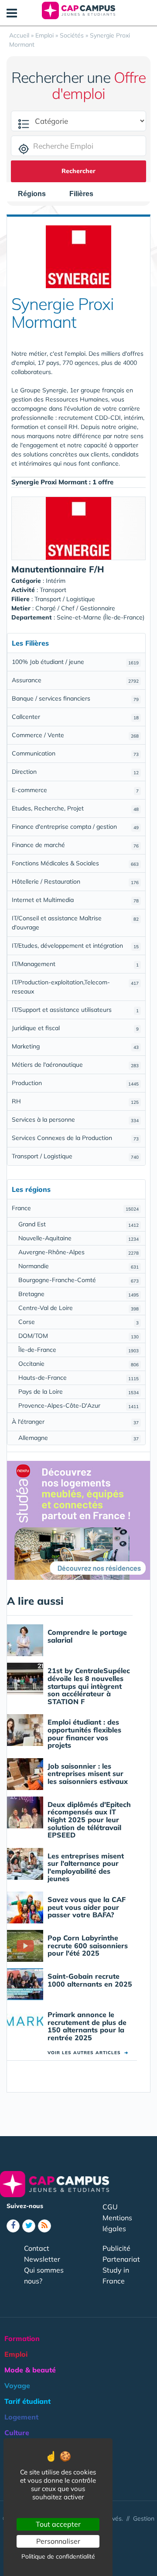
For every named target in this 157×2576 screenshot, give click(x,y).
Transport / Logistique (75, 1156)
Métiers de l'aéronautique (75, 1065)
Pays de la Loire (78, 1392)
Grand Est (78, 1224)
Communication (75, 753)
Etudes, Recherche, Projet (75, 808)
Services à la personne (75, 1120)
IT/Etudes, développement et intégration (75, 946)
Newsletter (42, 2259)
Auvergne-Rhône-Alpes (78, 1252)
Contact (37, 2248)
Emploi (16, 2354)
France (75, 1208)
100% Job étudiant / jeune (75, 662)
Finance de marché (75, 845)
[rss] (44, 2226)
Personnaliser (58, 2541)
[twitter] (29, 2226)
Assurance (75, 680)
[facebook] (13, 2226)
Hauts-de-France (78, 1378)
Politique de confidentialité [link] (58, 2556)
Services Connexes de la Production (75, 1138)
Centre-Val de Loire (78, 1308)
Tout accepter (58, 2524)
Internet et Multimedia (75, 900)
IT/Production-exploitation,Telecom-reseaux (75, 987)
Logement (21, 2417)
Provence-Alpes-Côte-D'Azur (78, 1405)
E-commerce (75, 790)
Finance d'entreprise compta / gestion (75, 827)
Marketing (75, 1046)
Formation (22, 2338)
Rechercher (78, 171)
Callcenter (75, 717)
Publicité (116, 2248)
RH (75, 1101)
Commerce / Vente (75, 735)
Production (75, 1083)
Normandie (78, 1266)
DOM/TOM (78, 1336)
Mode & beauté (30, 2370)
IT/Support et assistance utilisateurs (75, 1010)
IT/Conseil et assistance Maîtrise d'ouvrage (75, 923)
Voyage (17, 2385)
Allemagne (78, 1438)
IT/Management (75, 964)
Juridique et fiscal (75, 1028)
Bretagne (78, 1294)
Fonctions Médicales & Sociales (75, 863)
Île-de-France (78, 1350)
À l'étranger (75, 1422)
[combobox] (36, 194)
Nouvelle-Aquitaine (78, 1238)
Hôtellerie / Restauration (75, 881)
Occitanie (78, 1364)
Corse (78, 1322)
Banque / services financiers (75, 698)
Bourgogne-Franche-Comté (78, 1280)
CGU (110, 2207)
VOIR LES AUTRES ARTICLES (88, 2053)
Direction (75, 772)
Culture (17, 2433)
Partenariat (121, 2259)
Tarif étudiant (27, 2401)
